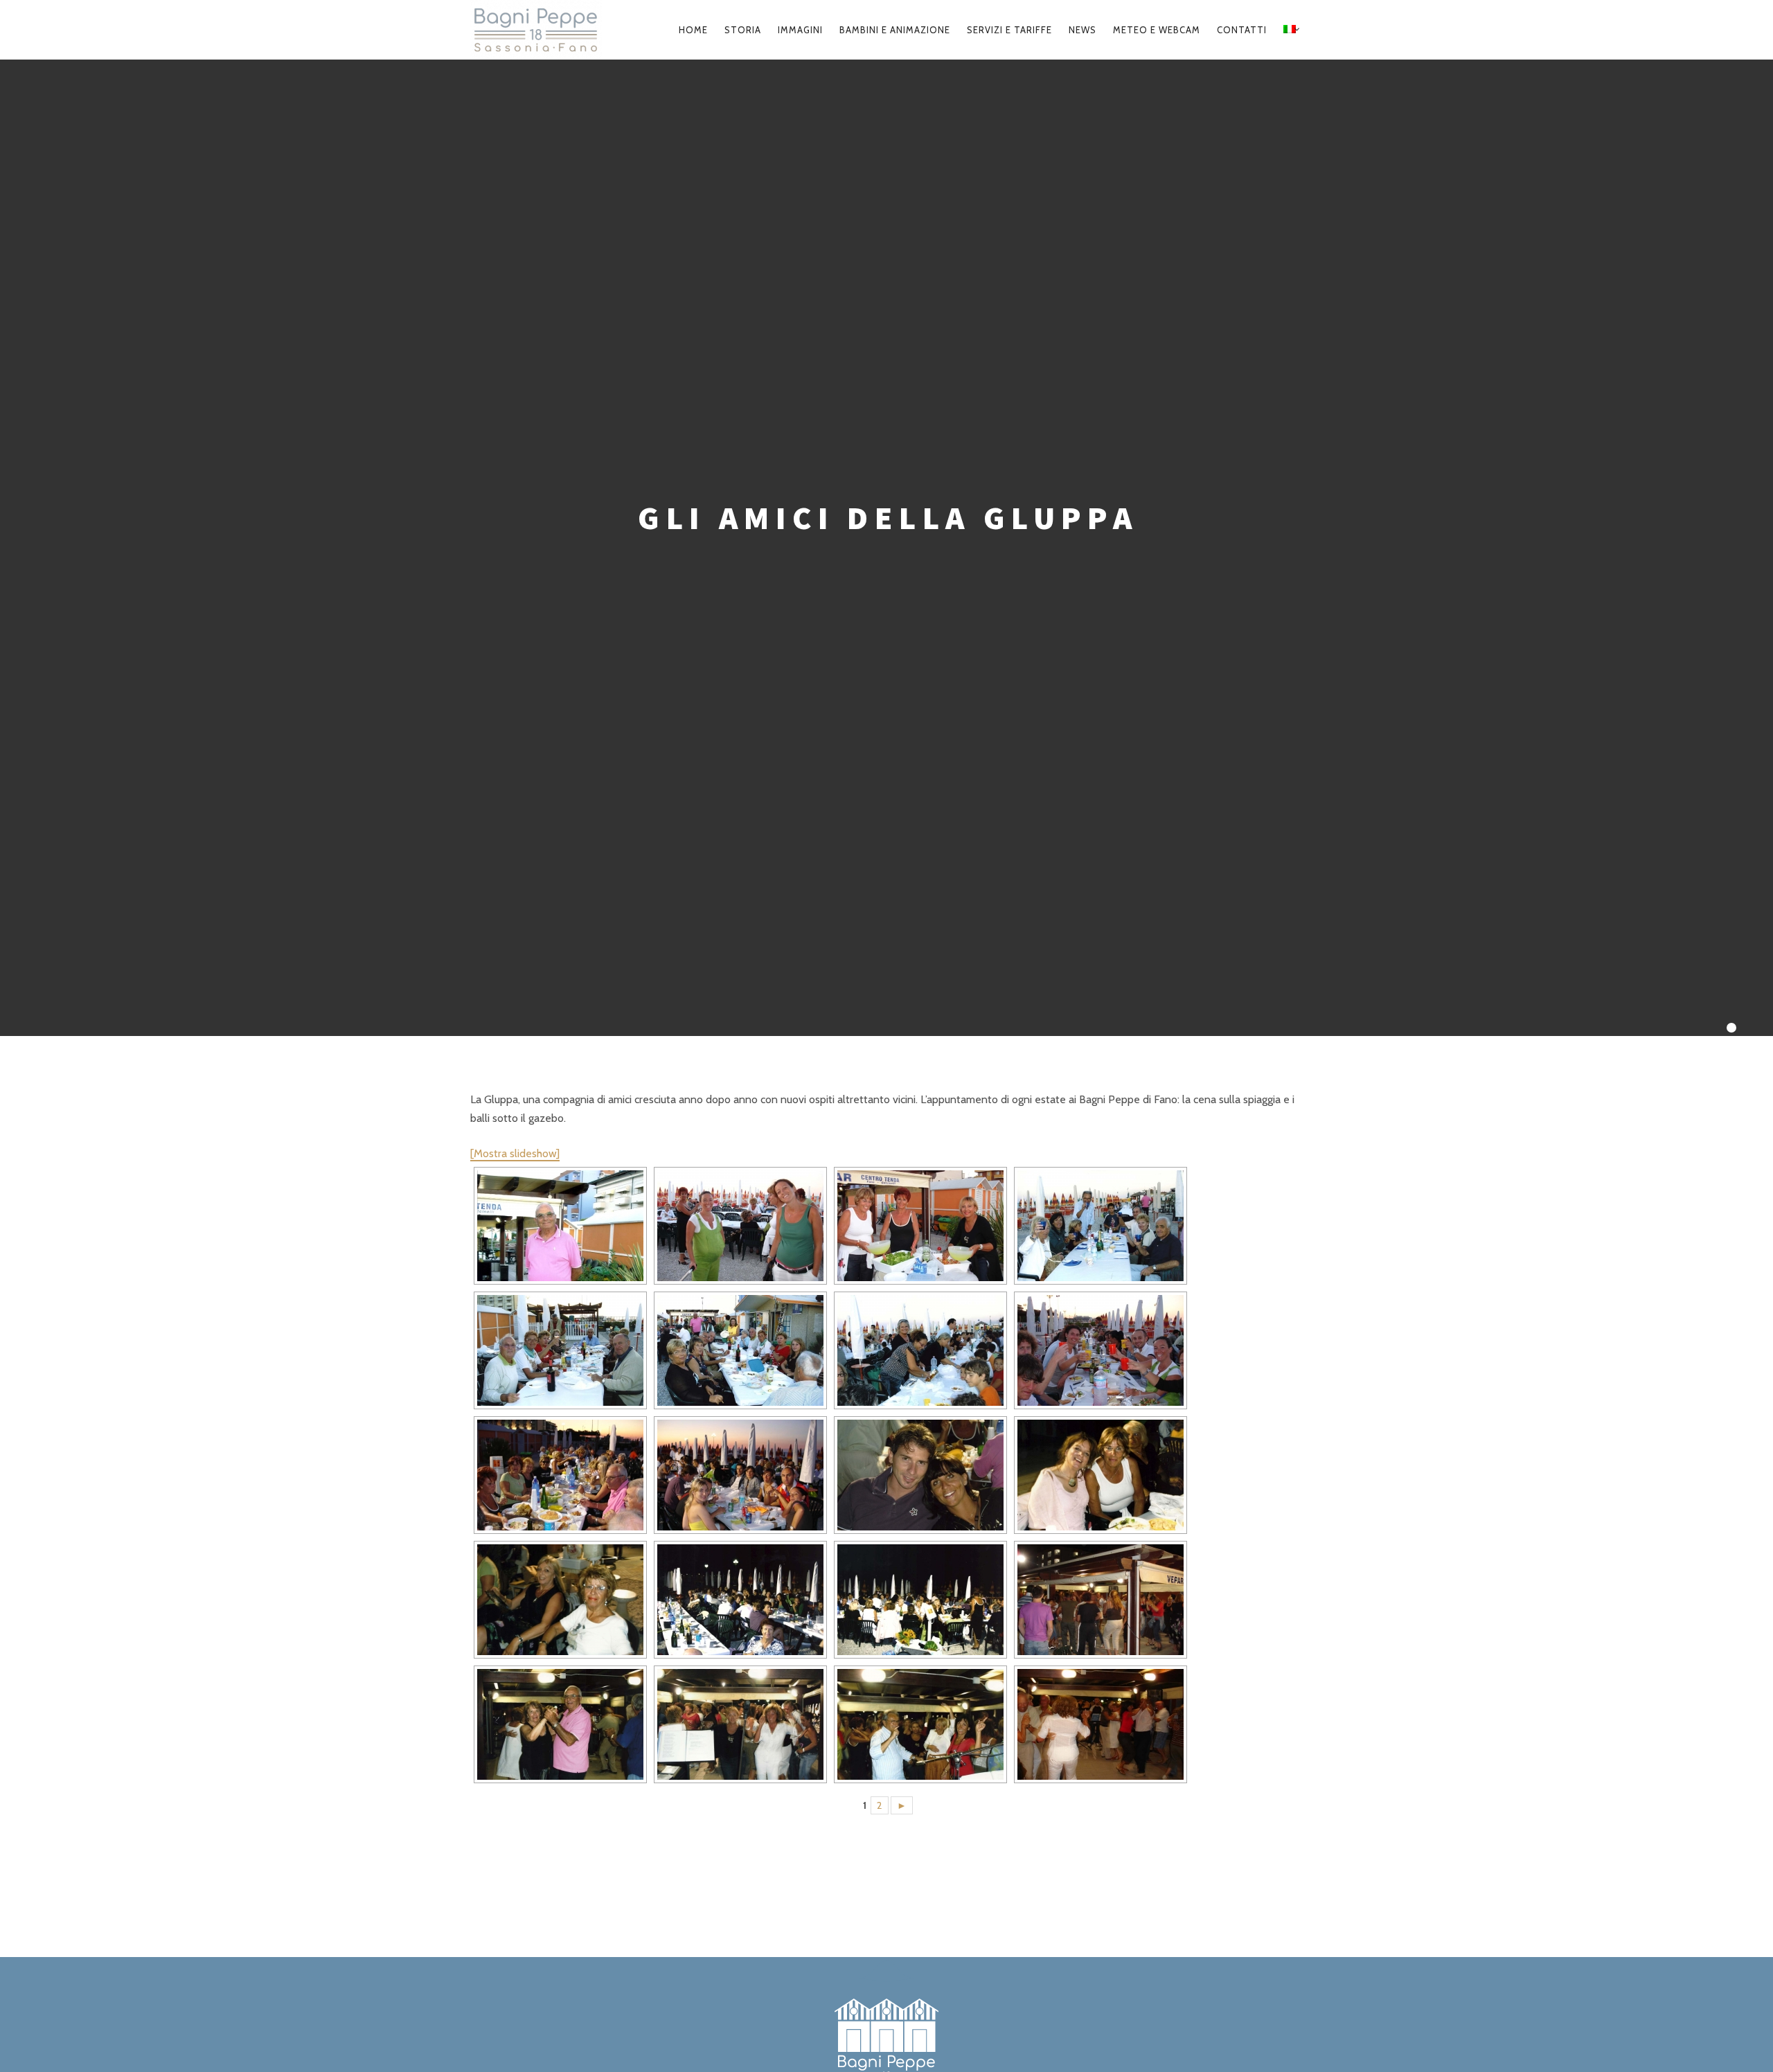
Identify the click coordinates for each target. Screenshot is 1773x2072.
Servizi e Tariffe (1009, 30)
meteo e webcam (1157, 30)
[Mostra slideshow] (515, 1153)
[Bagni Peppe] (542, 30)
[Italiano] (1290, 30)
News (1082, 30)
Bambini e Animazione (895, 30)
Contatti (1242, 30)
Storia (743, 30)
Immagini (800, 30)
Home (693, 30)
